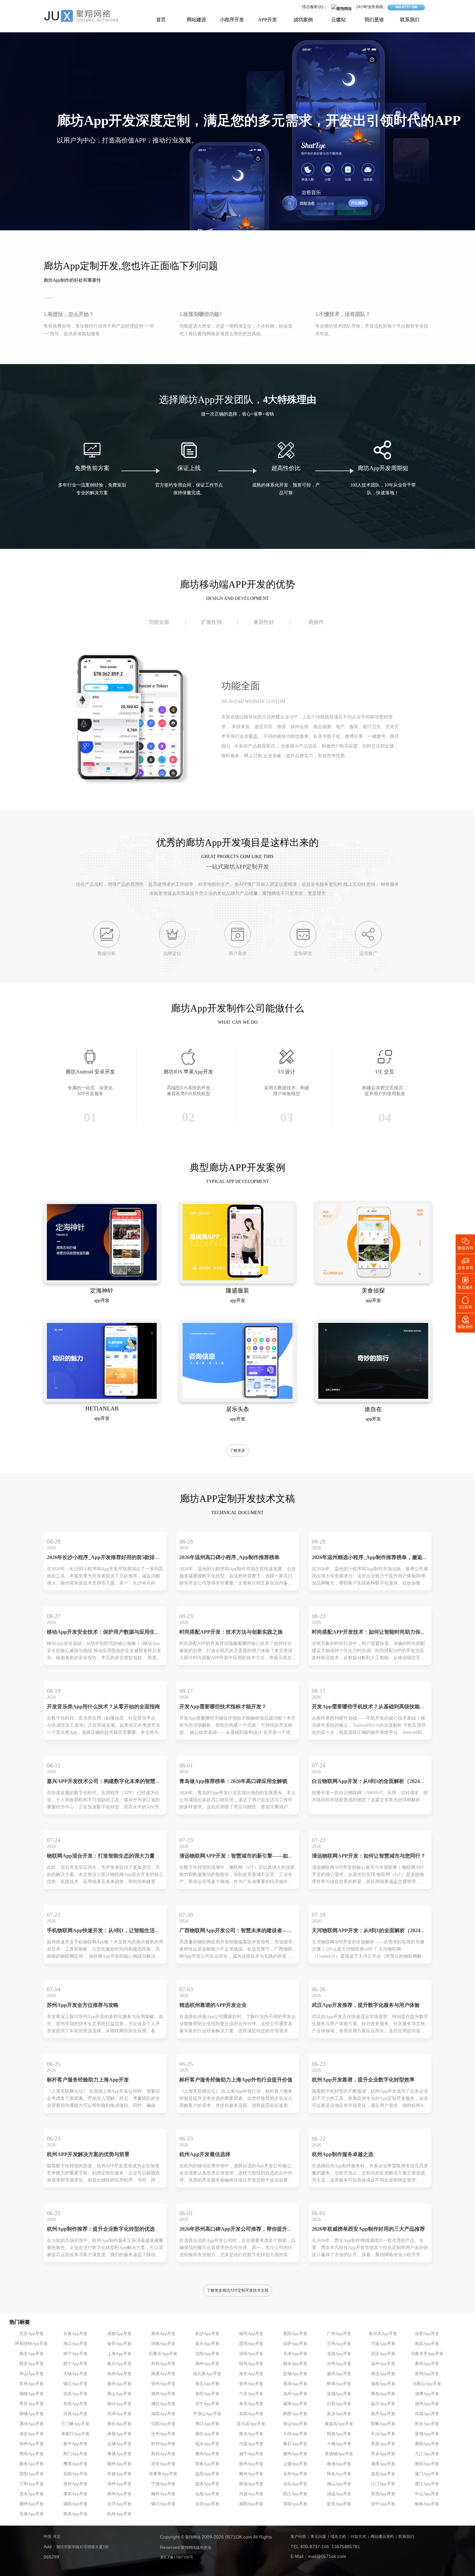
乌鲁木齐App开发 (427, 2354)
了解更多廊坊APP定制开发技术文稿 (238, 2291)
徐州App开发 (119, 2374)
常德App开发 (119, 2474)
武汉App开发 (383, 2354)
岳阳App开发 (75, 2474)
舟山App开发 (32, 2374)
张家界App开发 (163, 2474)
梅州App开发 (163, 2494)
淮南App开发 (383, 2384)
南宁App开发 (75, 2354)
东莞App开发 (383, 2494)
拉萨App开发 (295, 2344)
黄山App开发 (119, 2394)
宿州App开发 (163, 2384)
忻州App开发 (163, 2444)
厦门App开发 (427, 2474)
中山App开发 (427, 2494)
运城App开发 (119, 2444)
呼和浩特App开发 (32, 2344)
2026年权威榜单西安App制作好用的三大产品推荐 (368, 2229)
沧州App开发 (163, 2434)
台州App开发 (339, 2364)
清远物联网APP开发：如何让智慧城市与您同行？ (369, 1856)
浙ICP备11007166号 (177, 2557)
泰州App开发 (119, 2384)
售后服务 (465, 1283)
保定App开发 (32, 2434)
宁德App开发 (163, 2484)
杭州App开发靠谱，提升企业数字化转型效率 (363, 2080)
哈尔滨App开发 (383, 2334)
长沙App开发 (207, 2334)
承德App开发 (119, 2434)
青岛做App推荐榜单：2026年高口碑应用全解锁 (233, 1781)
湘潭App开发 (383, 2464)
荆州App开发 (163, 2454)
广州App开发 (339, 2334)
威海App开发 (295, 2404)
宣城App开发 (339, 2394)
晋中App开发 (75, 2444)
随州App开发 (295, 2454)
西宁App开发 (75, 2364)
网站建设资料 (382, 2537)
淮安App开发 (251, 2374)
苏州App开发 (427, 2374)
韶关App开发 (207, 2484)
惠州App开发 (119, 2494)
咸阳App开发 (251, 2504)
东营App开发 (75, 2404)
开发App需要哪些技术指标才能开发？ (223, 1707)
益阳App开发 (207, 2474)
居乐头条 (238, 1409)
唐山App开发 (295, 2424)
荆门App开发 (75, 2454)
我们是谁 (374, 20)
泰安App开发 (251, 2404)
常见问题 (318, 2537)
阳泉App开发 (339, 2434)
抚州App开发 (251, 2464)
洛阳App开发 (163, 2414)
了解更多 (238, 1451)
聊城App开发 (32, 2414)
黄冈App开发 (207, 2454)
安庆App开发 (75, 2394)
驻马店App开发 (251, 2424)
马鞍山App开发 (427, 2384)
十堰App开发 (339, 2444)
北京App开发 (32, 2334)
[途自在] (373, 1398)
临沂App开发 (383, 2404)
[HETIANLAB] (102, 1398)
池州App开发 (295, 2394)
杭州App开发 (119, 2514)
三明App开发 (32, 2484)
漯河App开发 (32, 2424)
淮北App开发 (207, 2384)
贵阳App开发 (295, 2334)
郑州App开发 (163, 2364)
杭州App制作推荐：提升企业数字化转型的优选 (101, 2229)
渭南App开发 (295, 2504)
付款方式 (358, 2537)
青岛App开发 (383, 2394)
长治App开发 (383, 2434)
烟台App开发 (119, 2404)
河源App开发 (251, 2494)
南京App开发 (32, 2354)
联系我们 (410, 20)
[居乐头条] (238, 1398)
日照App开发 (339, 2404)
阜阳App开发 (207, 2394)
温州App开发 (383, 2364)
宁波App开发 (383, 2344)
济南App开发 (163, 2344)
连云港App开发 (207, 2374)
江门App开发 (383, 2484)
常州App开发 (32, 2384)
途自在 (373, 1409)
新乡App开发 (339, 2414)
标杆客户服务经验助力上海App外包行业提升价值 (236, 2080)
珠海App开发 (251, 2484)
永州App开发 (295, 2474)
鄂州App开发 (32, 2454)
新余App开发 (32, 2464)
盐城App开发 (295, 2374)
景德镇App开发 (339, 2454)
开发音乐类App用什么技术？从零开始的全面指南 (103, 1707)
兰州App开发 (339, 2344)
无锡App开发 (75, 2374)
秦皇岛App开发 (339, 2424)
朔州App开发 (32, 2444)
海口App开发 (75, 2344)
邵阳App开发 (32, 2474)
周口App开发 (207, 2424)
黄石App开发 (295, 2444)
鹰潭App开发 (75, 2464)
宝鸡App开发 (207, 2504)
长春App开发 (75, 2334)
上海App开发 (119, 2354)
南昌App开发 (427, 2344)
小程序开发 (232, 20)
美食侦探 (373, 1291)
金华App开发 (119, 2344)
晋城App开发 (427, 2434)
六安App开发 (251, 2394)
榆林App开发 (427, 2504)
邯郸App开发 (383, 2424)
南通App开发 (163, 2374)
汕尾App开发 (207, 2494)
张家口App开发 (75, 2434)
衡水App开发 (251, 2434)
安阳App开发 (251, 2414)
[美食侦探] (373, 1279)
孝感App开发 (119, 2454)
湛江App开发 (427, 2484)
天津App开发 (295, 2354)
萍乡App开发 (383, 2454)
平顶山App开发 (207, 2414)
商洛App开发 (75, 2514)
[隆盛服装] (238, 1279)
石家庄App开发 (163, 2354)
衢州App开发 (427, 2364)
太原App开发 (339, 2354)
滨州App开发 (75, 2414)
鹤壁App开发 (295, 2414)
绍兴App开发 (251, 2364)
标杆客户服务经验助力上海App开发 (88, 2080)
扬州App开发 (339, 2374)
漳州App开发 (119, 2484)
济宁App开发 (207, 2404)
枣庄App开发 (32, 2404)
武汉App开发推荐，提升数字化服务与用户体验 (366, 2005)
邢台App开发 (427, 2424)
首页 (161, 20)
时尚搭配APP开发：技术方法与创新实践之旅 (231, 1632)
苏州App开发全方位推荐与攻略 (83, 2005)
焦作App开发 (383, 2414)
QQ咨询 (465, 1302)
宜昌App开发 (383, 2444)
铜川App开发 (163, 2504)
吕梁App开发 (251, 2444)
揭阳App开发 (75, 2504)
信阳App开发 (163, 2424)
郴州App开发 (251, 2474)
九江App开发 (427, 2454)
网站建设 (196, 20)
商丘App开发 (119, 2424)
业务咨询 (465, 1263)
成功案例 (303, 20)
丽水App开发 (295, 2364)
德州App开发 (427, 2404)
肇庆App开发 (75, 2494)
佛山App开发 (339, 2484)
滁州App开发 (163, 2394)
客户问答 (298, 2537)
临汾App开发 (207, 2444)
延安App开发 (339, 2504)
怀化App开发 (339, 2474)
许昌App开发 (427, 2414)
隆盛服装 (238, 1291)
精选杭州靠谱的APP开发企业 (213, 2005)
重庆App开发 (163, 2334)
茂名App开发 (32, 2494)
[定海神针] (102, 1279)
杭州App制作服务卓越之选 (343, 2155)
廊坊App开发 (207, 2434)
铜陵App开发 (32, 2394)
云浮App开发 (119, 2504)
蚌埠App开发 (339, 2384)
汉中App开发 (383, 2504)
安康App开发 (32, 2514)
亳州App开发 (251, 2384)
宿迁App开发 (383, 2374)
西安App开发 (32, 2364)
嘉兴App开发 (207, 2344)
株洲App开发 (339, 2464)
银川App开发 (119, 2364)
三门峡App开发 (75, 2424)
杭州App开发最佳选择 (205, 2155)
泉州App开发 (75, 2484)
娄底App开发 (383, 2474)
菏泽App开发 (119, 2414)
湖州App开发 (207, 2364)
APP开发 (267, 20)
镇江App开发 (75, 2384)
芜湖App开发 (295, 2384)
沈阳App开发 (207, 2354)
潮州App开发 (32, 2504)
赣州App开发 (119, 2464)
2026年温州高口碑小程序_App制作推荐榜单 (229, 1558)
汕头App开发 (295, 2484)
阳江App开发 (295, 2494)
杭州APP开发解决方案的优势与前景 (88, 2155)
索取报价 (465, 1322)
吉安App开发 (163, 2464)
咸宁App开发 (251, 2454)
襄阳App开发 (427, 2444)
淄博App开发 (427, 2394)
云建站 (338, 20)
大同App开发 (295, 2434)
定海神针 (102, 1291)
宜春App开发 (207, 2464)
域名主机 (338, 2537)
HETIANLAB (102, 1409)
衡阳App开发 (427, 2464)
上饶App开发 (295, 2464)
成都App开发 (119, 2334)
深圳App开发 (251, 2354)
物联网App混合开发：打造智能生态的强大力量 (101, 1856)
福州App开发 (251, 2334)
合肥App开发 (427, 2334)
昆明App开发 (251, 2344)
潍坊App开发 (163, 2404)
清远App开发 (339, 2494)
